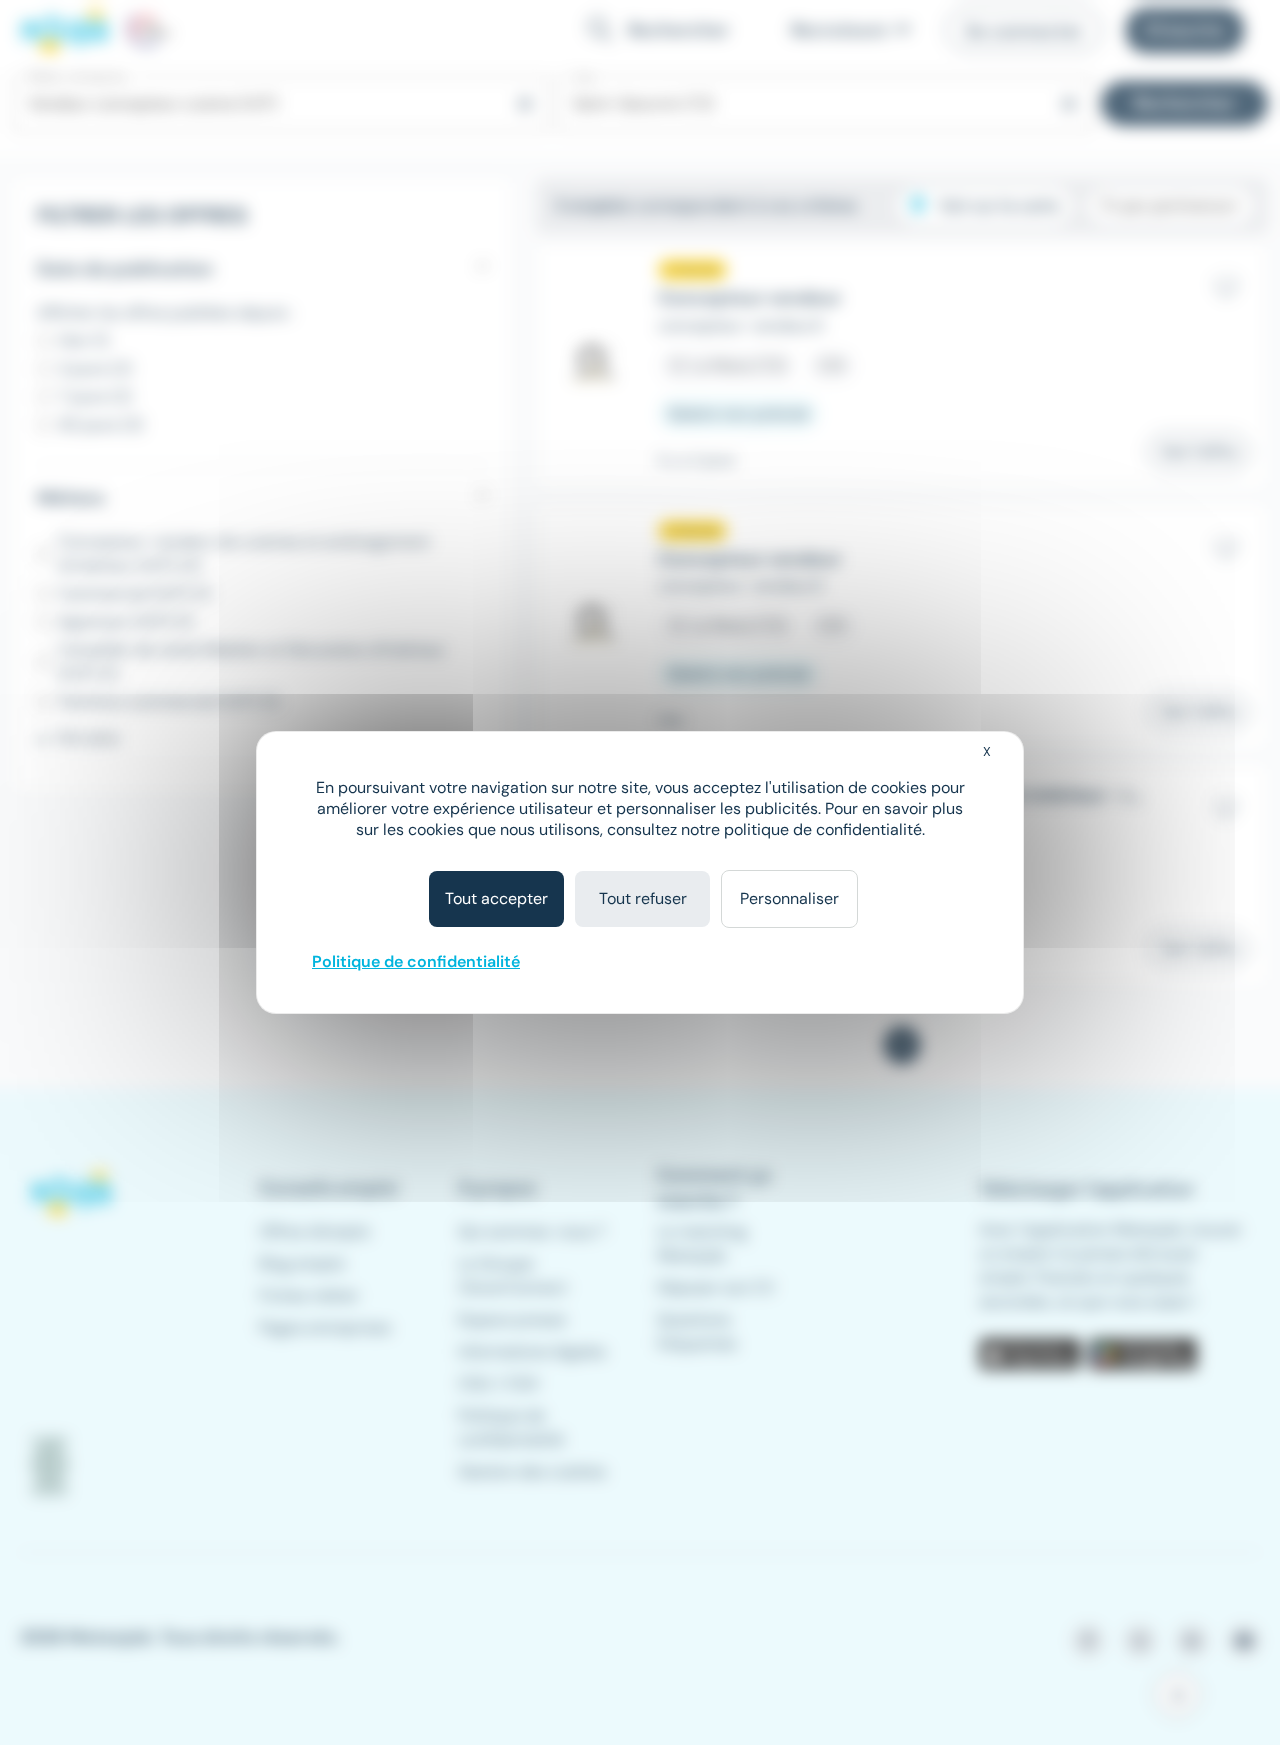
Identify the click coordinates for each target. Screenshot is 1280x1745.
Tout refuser (643, 898)
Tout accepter (496, 898)
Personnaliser (789, 898)
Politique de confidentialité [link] (416, 961)
